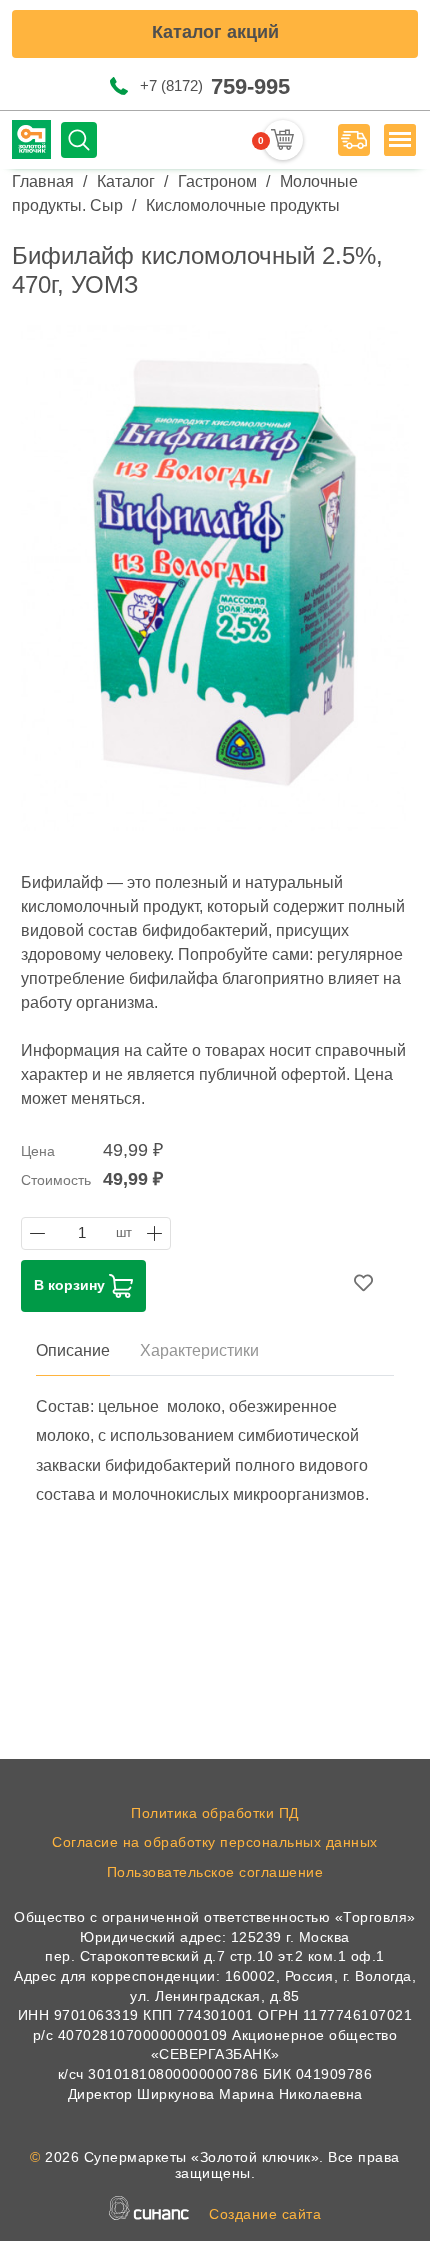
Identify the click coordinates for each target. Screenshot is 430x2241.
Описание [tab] (73, 1350)
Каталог (126, 181)
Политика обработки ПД (215, 1813)
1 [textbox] (82, 1233)
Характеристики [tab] (199, 1350)
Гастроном (217, 181)
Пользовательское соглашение (215, 1872)
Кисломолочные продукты (243, 205)
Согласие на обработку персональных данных (215, 1842)
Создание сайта (265, 2214)
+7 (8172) (215, 86)
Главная (43, 181)
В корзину (71, 1284)
